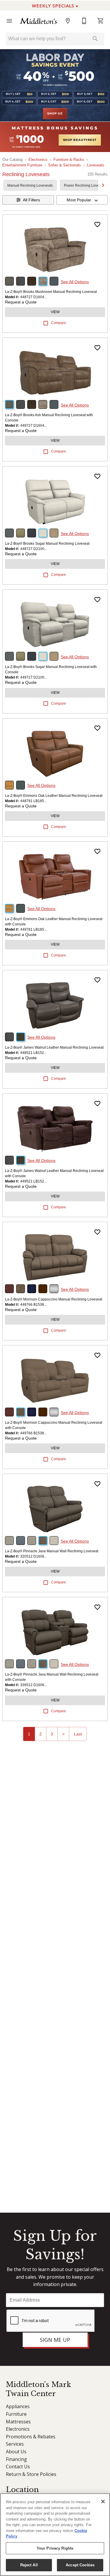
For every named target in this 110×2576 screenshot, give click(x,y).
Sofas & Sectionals (65, 165)
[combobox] (82, 200)
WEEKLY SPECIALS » (55, 6)
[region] (55, 2535)
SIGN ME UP (55, 2340)
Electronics (38, 160)
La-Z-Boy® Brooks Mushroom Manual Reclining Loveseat (51, 292)
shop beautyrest (80, 140)
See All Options (75, 282)
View (55, 312)
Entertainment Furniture (22, 165)
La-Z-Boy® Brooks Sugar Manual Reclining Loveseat (47, 544)
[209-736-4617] (84, 21)
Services (15, 2444)
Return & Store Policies (31, 2474)
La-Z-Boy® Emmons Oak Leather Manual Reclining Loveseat (54, 796)
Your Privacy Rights (55, 2548)
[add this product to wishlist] (97, 225)
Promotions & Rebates (31, 2437)
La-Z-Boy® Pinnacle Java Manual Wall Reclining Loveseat (52, 1551)
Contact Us (18, 2467)
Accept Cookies (80, 2565)
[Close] (103, 2501)
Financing (16, 2459)
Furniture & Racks (69, 160)
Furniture (16, 2414)
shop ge (55, 114)
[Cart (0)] (101, 21)
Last (78, 1734)
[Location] (68, 21)
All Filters (31, 200)
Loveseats (96, 165)
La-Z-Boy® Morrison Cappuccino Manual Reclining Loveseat (54, 1299)
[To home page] (39, 21)
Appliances (18, 2406)
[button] (9, 21)
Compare (59, 323)
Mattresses (18, 2422)
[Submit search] (95, 39)
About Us (16, 2452)
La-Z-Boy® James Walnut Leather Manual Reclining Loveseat (54, 1047)
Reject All (29, 2565)
